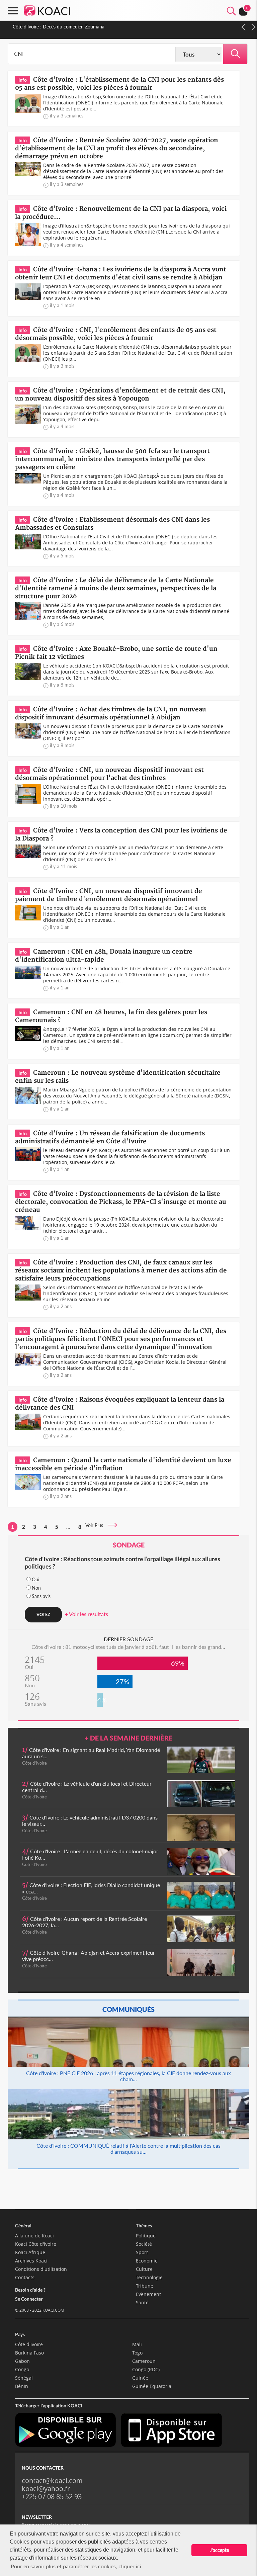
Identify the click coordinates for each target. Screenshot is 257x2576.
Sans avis (41, 1596)
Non (36, 1588)
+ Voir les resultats (87, 1614)
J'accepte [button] (219, 2550)
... (68, 1527)
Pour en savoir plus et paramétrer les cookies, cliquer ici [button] (76, 2566)
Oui (35, 1579)
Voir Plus (96, 1525)
